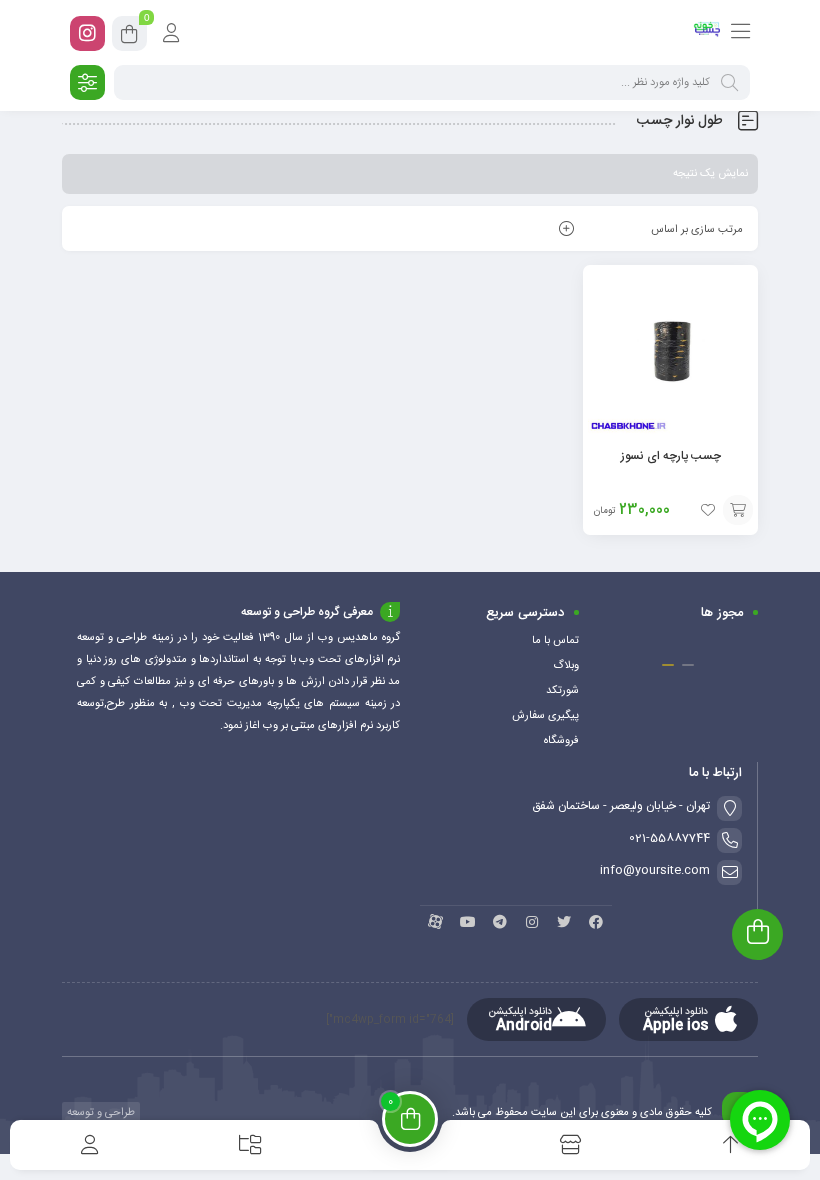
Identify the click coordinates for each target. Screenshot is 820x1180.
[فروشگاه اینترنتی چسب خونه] (707, 33)
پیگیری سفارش (545, 716)
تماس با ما (555, 641)
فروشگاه (561, 741)
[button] (688, 665)
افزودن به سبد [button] (738, 510)
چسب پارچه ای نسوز (671, 456)
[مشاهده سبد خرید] (129, 37)
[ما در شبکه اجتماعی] (87, 33)
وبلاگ (566, 666)
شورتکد (562, 691)
